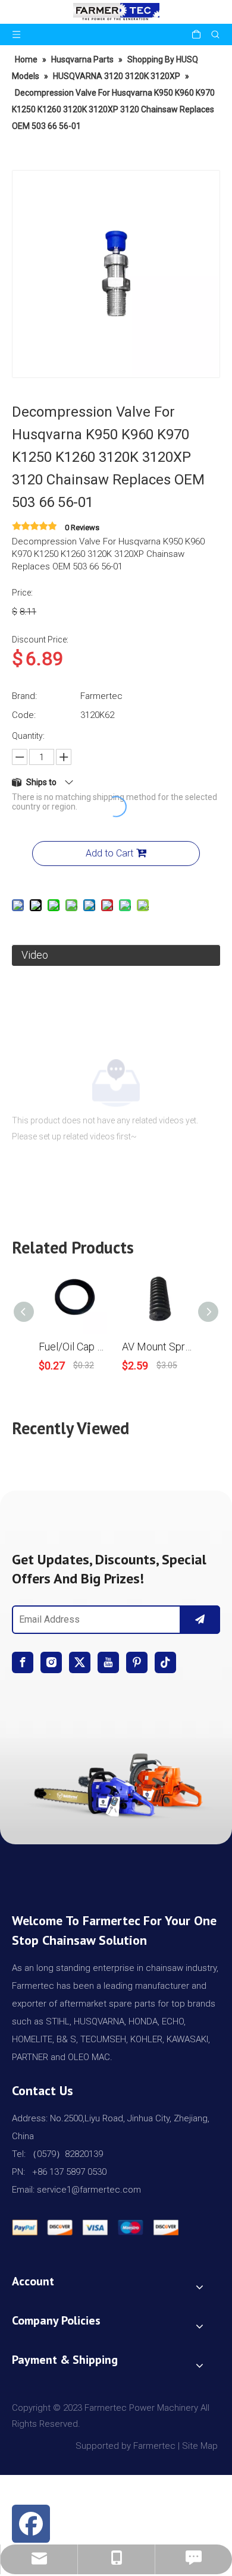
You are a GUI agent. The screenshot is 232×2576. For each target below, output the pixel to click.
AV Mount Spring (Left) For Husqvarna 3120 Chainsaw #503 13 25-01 (158, 1347)
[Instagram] (51, 1662)
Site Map (201, 2446)
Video (35, 955)
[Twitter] (80, 1662)
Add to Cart (109, 853)
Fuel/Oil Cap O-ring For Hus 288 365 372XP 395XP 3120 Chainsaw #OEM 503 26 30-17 (74, 1347)
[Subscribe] (200, 1620)
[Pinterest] (137, 1662)
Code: (24, 715)
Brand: (24, 696)
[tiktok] (165, 1662)
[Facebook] (23, 1662)
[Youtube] (108, 1662)
